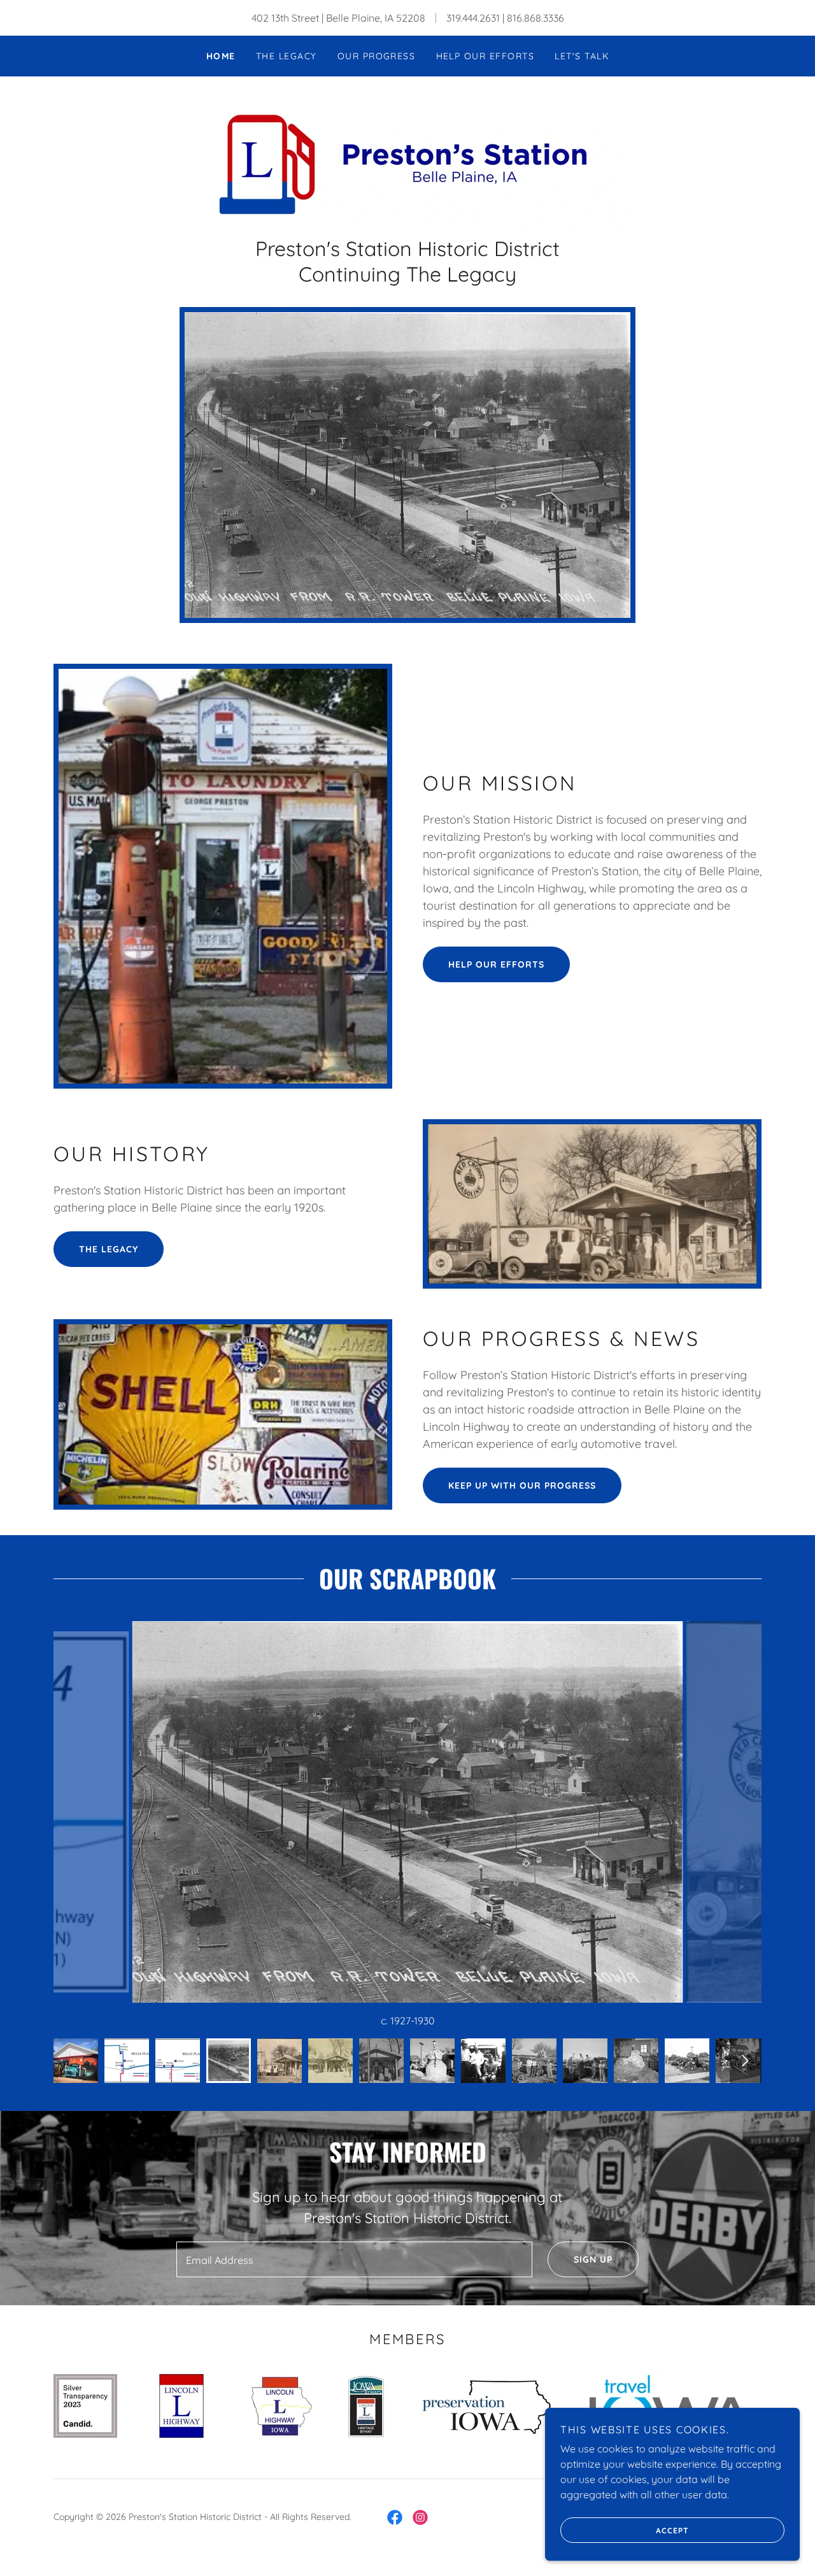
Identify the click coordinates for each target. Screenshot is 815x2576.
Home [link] (221, 56)
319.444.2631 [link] (473, 18)
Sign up (593, 2259)
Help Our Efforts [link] (485, 56)
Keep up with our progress (522, 1485)
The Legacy (109, 1249)
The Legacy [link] (287, 56)
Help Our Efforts (496, 964)
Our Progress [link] (377, 56)
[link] (407, 162)
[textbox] (354, 2259)
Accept (672, 2530)
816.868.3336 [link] (535, 18)
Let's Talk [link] (582, 56)
